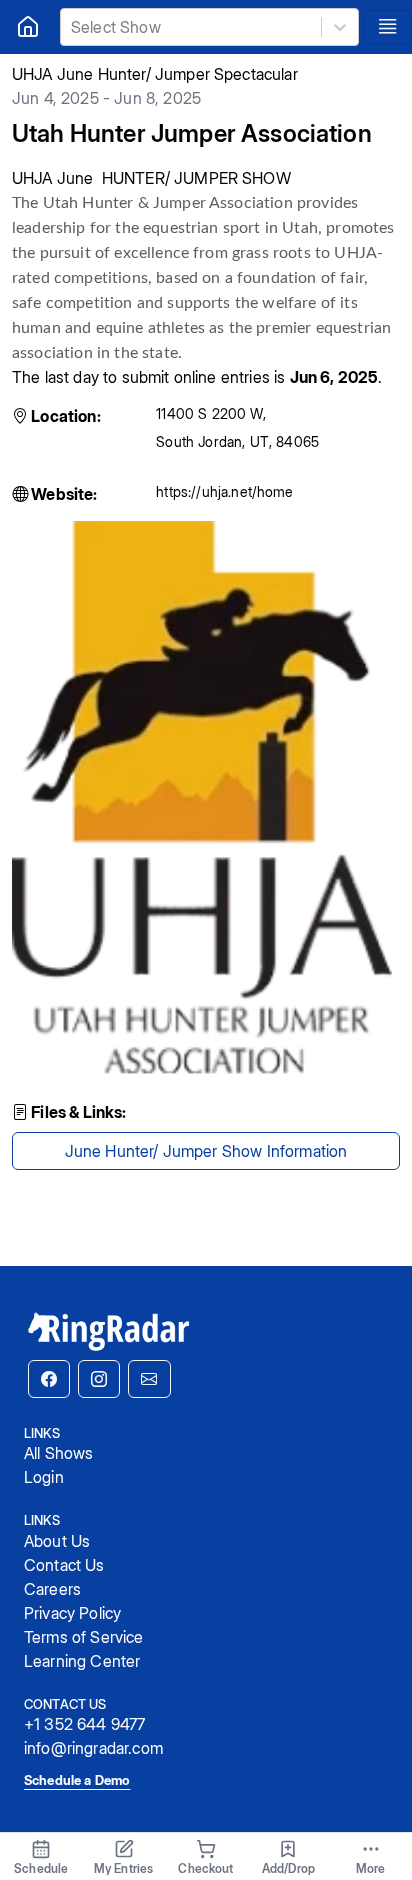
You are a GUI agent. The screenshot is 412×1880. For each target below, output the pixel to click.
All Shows (58, 1453)
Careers (52, 1589)
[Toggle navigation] (387, 26)
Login (44, 1477)
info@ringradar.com (93, 1748)
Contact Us (64, 1565)
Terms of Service (84, 1637)
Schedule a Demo (77, 1780)
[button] (49, 1379)
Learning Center (82, 1661)
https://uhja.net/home (224, 491)
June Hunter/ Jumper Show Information (206, 1151)
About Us (57, 1541)
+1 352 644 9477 (84, 1724)
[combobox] (73, 27)
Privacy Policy (72, 1613)
